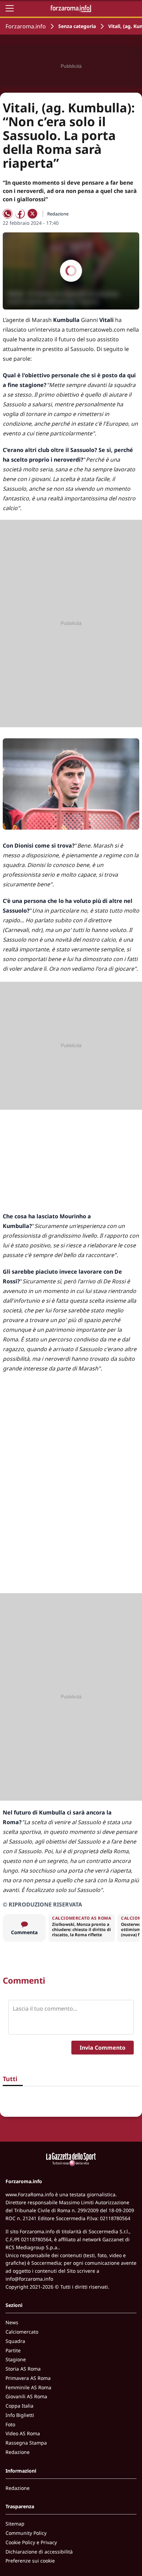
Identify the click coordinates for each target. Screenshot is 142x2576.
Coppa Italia (19, 2406)
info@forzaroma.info (29, 2279)
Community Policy (26, 2533)
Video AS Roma (23, 2433)
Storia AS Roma (23, 2369)
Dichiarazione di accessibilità (39, 2552)
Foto (10, 2424)
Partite (13, 2350)
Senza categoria (77, 26)
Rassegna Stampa (26, 2443)
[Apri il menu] (10, 8)
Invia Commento (103, 2048)
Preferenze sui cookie (30, 2561)
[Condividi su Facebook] (20, 214)
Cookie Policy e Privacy (31, 2542)
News (12, 2322)
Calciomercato (22, 2332)
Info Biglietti (20, 2415)
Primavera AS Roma (28, 2378)
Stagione (16, 2359)
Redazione (18, 2452)
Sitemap (15, 2524)
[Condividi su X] (32, 214)
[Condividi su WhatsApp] (8, 214)
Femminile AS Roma (28, 2387)
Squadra (15, 2341)
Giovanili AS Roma (26, 2396)
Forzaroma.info (26, 26)
